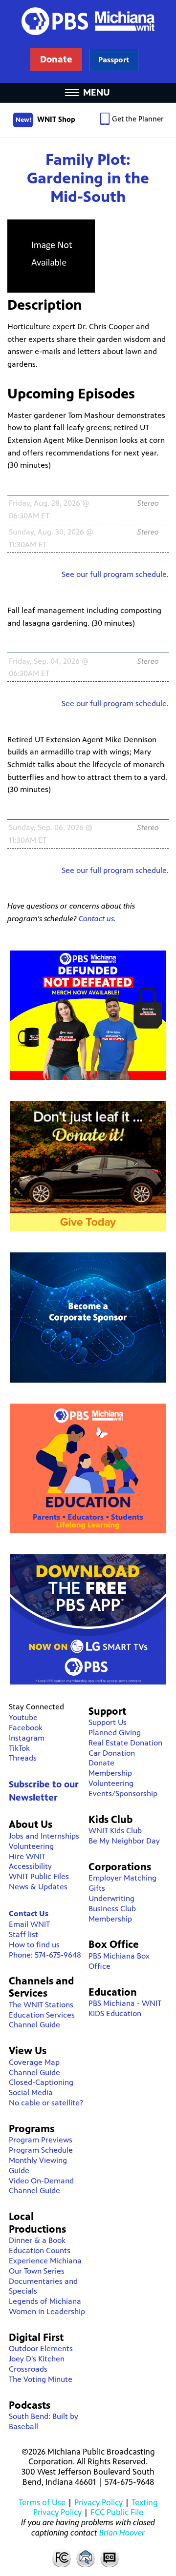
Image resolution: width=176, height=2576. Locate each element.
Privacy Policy (99, 2502)
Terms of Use (42, 2502)
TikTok (19, 1748)
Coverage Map (34, 2062)
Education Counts (40, 2250)
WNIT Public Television (88, 41)
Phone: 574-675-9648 (45, 1955)
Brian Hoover (122, 2533)
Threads (23, 1758)
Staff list (23, 1934)
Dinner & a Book (37, 2240)
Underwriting (111, 1898)
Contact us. (97, 919)
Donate (101, 1763)
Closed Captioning (110, 2557)
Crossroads (28, 2369)
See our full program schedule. (115, 574)
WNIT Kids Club (115, 1831)
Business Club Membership (112, 1914)
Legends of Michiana (45, 2301)
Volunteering (31, 1846)
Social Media (31, 2092)
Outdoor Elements (41, 2348)
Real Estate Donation (125, 1743)
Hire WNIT (27, 1856)
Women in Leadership (47, 2311)
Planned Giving (115, 1733)
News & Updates (38, 1887)
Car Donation (112, 1753)
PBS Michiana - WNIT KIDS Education (125, 2008)
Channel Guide (34, 2025)
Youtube (23, 1717)
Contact (86, 2557)
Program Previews (41, 2140)
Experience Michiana (45, 2261)
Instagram (27, 1738)
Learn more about (114, 60)
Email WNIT (29, 1924)
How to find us (34, 1945)
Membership (110, 1773)
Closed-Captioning (41, 2082)
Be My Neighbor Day (124, 1841)
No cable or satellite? (46, 2103)
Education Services (42, 2015)
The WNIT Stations (41, 2005)
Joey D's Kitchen (37, 2359)
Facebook (26, 1728)
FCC (61, 2557)
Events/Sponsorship (123, 1793)
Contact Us (29, 1913)
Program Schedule (41, 2150)
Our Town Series (37, 2271)
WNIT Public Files (39, 1876)
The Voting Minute (41, 2379)
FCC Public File (117, 2512)
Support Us (108, 1722)
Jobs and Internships (44, 1836)
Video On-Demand (41, 2181)
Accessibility (30, 1866)
